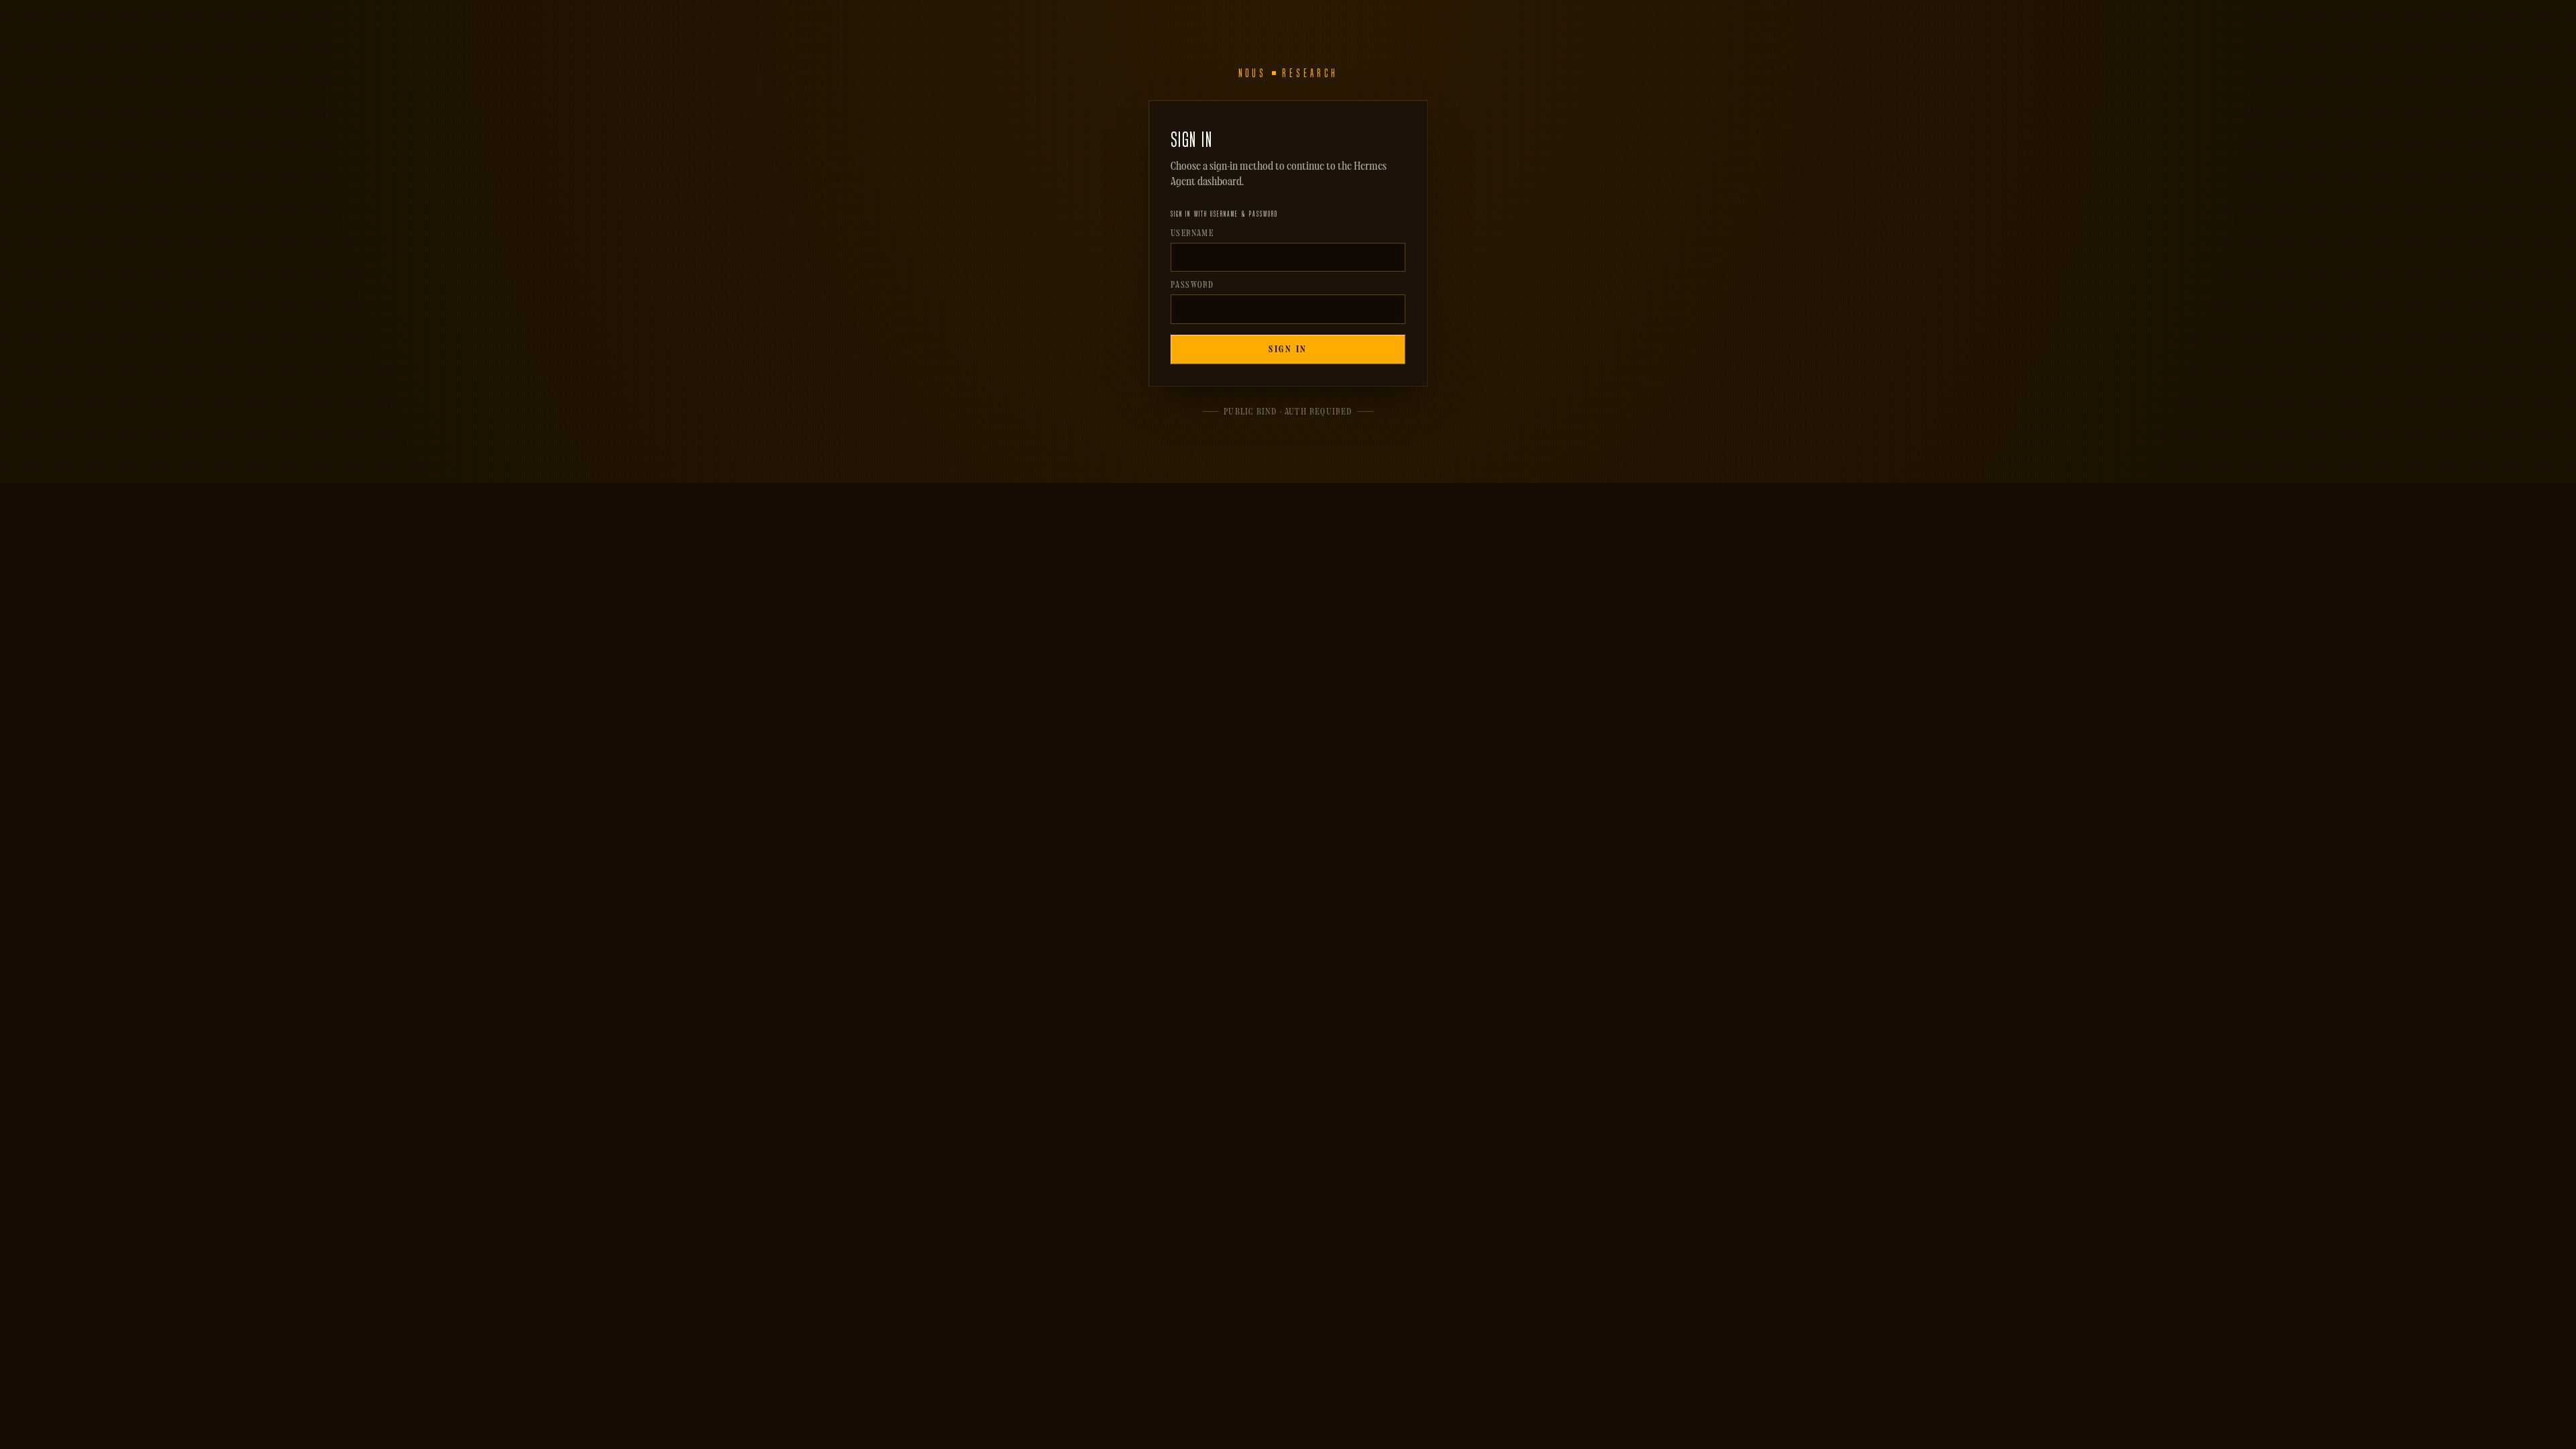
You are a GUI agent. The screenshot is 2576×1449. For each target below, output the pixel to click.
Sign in (1288, 350)
